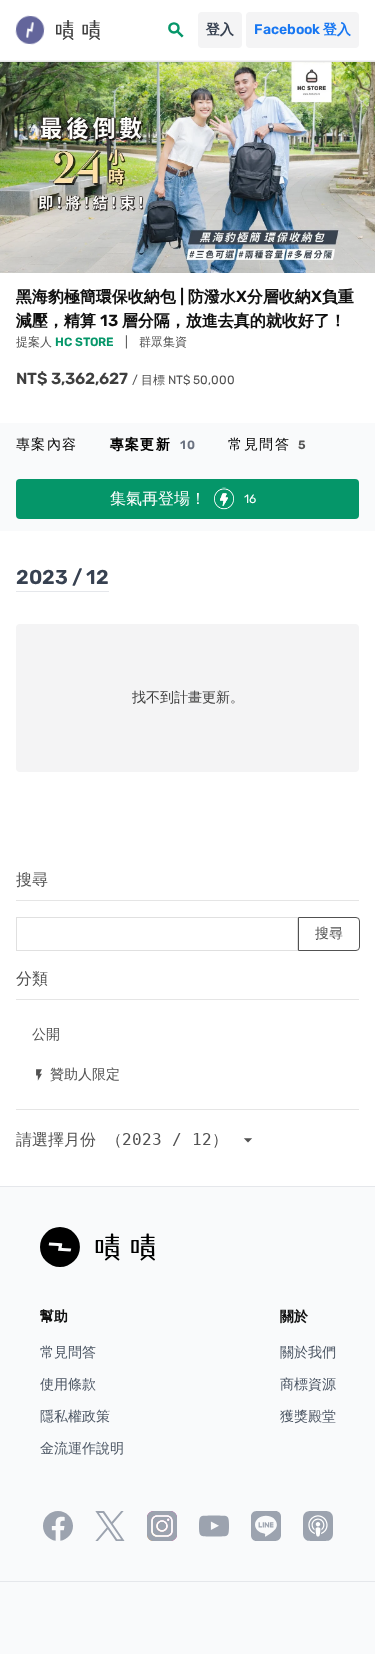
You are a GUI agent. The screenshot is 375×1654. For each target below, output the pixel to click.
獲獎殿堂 (308, 1416)
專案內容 (47, 444)
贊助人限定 (76, 1073)
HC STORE (86, 342)
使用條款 (68, 1384)
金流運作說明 (82, 1448)
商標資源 (308, 1384)
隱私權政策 (75, 1416)
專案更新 (153, 444)
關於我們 (308, 1352)
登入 (220, 29)
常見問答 (267, 444)
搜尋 (32, 879)
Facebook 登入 (302, 29)
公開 (46, 1033)
